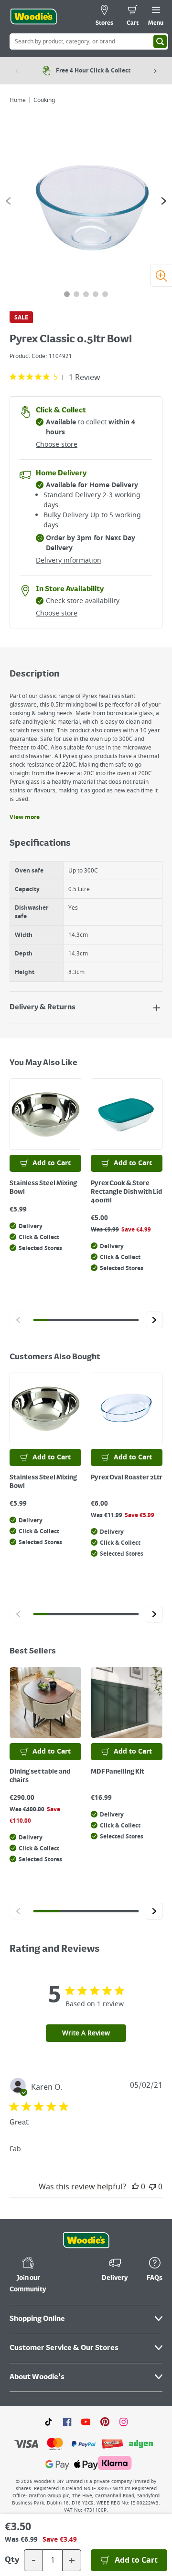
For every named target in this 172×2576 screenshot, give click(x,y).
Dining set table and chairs (40, 1776)
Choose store (57, 445)
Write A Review (86, 2033)
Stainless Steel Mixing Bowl (43, 1188)
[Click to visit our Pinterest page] (105, 2422)
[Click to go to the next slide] (154, 1320)
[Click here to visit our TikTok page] (48, 2422)
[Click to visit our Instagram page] (124, 2422)
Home (18, 100)
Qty (12, 2560)
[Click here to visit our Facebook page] (67, 2422)
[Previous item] (17, 71)
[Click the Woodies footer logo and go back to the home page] (86, 2240)
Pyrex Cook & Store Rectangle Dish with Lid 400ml (126, 1192)
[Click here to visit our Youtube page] (86, 2422)
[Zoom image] (161, 276)
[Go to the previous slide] (8, 201)
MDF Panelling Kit (118, 1772)
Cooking (44, 100)
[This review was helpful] (135, 2187)
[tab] (67, 294)
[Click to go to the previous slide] (18, 1320)
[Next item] (155, 71)
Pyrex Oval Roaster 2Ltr (127, 1478)
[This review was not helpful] (152, 2187)
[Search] (160, 41)
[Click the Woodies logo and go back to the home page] (33, 17)
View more (25, 817)
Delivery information (69, 560)
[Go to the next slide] (164, 201)
